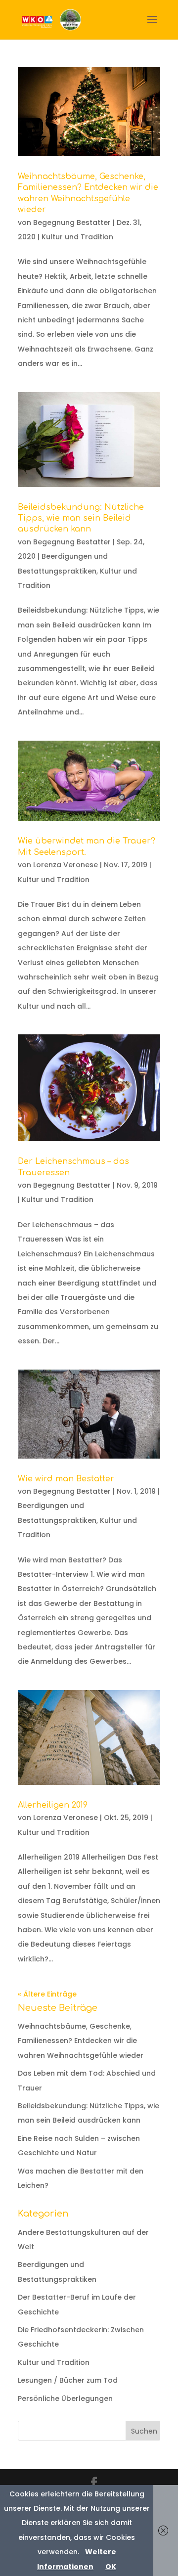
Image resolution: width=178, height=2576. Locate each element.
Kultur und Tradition (77, 237)
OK (111, 2567)
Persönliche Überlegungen (65, 2398)
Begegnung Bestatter (72, 222)
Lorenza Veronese (66, 865)
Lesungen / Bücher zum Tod (68, 2380)
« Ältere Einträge (47, 1994)
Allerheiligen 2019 (53, 1805)
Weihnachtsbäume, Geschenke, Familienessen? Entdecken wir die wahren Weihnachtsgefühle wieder (81, 2041)
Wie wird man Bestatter (66, 1479)
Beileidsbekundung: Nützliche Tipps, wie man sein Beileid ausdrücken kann (81, 518)
